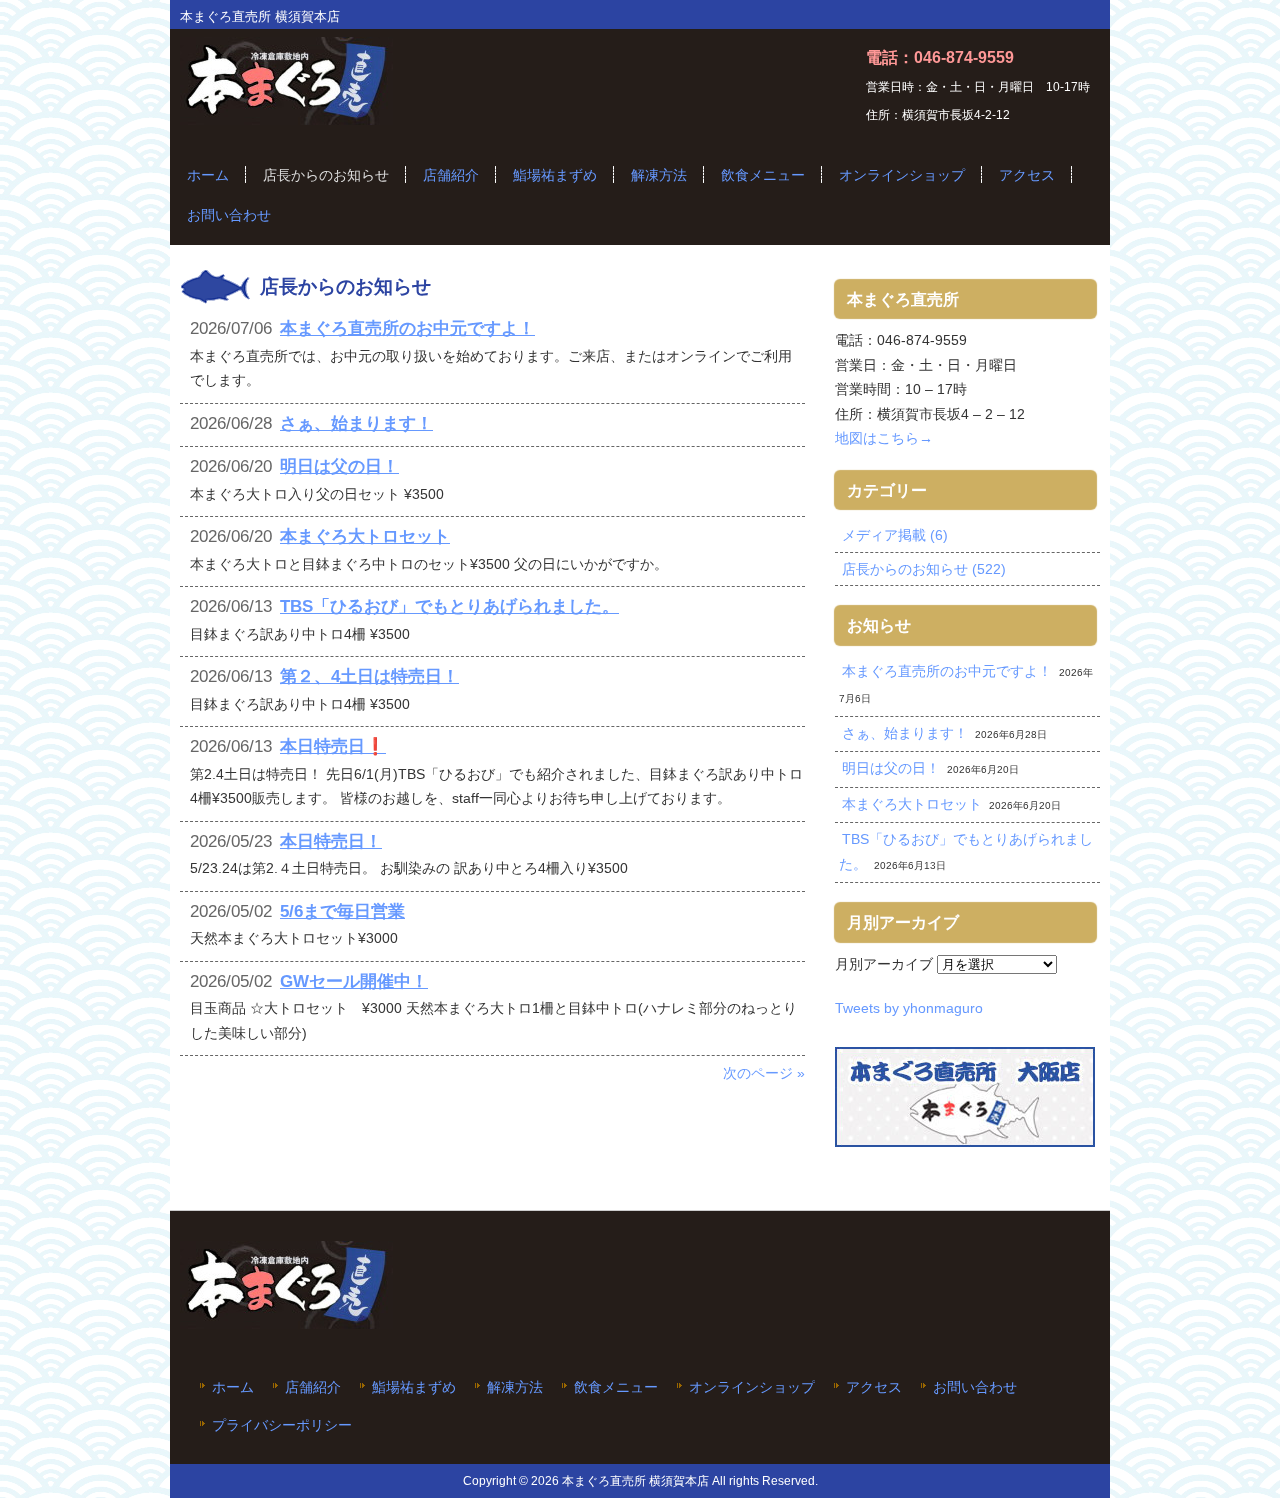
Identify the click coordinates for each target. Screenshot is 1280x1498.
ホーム (233, 1387)
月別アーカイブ (884, 964)
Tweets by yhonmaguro (909, 1008)
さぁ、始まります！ (356, 423)
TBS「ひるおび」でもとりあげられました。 (449, 606)
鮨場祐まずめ (414, 1387)
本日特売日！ (331, 841)
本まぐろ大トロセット (365, 536)
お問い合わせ (975, 1387)
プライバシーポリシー (282, 1425)
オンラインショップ (752, 1387)
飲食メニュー (616, 1387)
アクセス (874, 1387)
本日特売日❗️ (333, 746)
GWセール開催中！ (354, 981)
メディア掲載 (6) (895, 535)
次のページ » (764, 1073)
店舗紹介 (313, 1387)
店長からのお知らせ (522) (924, 569)
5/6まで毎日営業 (342, 911)
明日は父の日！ (339, 466)
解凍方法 (515, 1387)
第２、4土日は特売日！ (369, 676)
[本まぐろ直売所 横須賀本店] (286, 117)
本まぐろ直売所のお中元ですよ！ (407, 328)
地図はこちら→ (884, 438)
